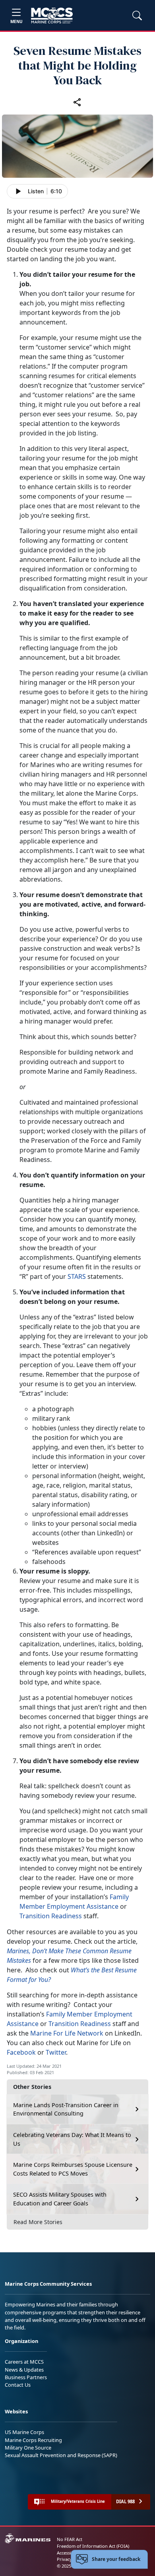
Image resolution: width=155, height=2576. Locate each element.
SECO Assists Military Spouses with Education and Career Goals (60, 2199)
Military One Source (28, 2448)
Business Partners (26, 2377)
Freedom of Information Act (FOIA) (93, 2546)
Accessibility (69, 2553)
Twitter (56, 2052)
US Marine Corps (24, 2432)
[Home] (52, 16)
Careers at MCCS (24, 2362)
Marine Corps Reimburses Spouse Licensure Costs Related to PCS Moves (73, 2169)
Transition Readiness (51, 1916)
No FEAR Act (70, 2539)
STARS (77, 1276)
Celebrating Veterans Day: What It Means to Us (72, 2139)
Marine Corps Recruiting (33, 2440)
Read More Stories (38, 2222)
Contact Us (18, 2385)
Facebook (21, 2052)
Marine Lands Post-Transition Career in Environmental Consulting (66, 2109)
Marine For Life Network (68, 2033)
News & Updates (24, 2370)
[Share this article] (77, 102)
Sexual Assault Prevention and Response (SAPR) (61, 2455)
